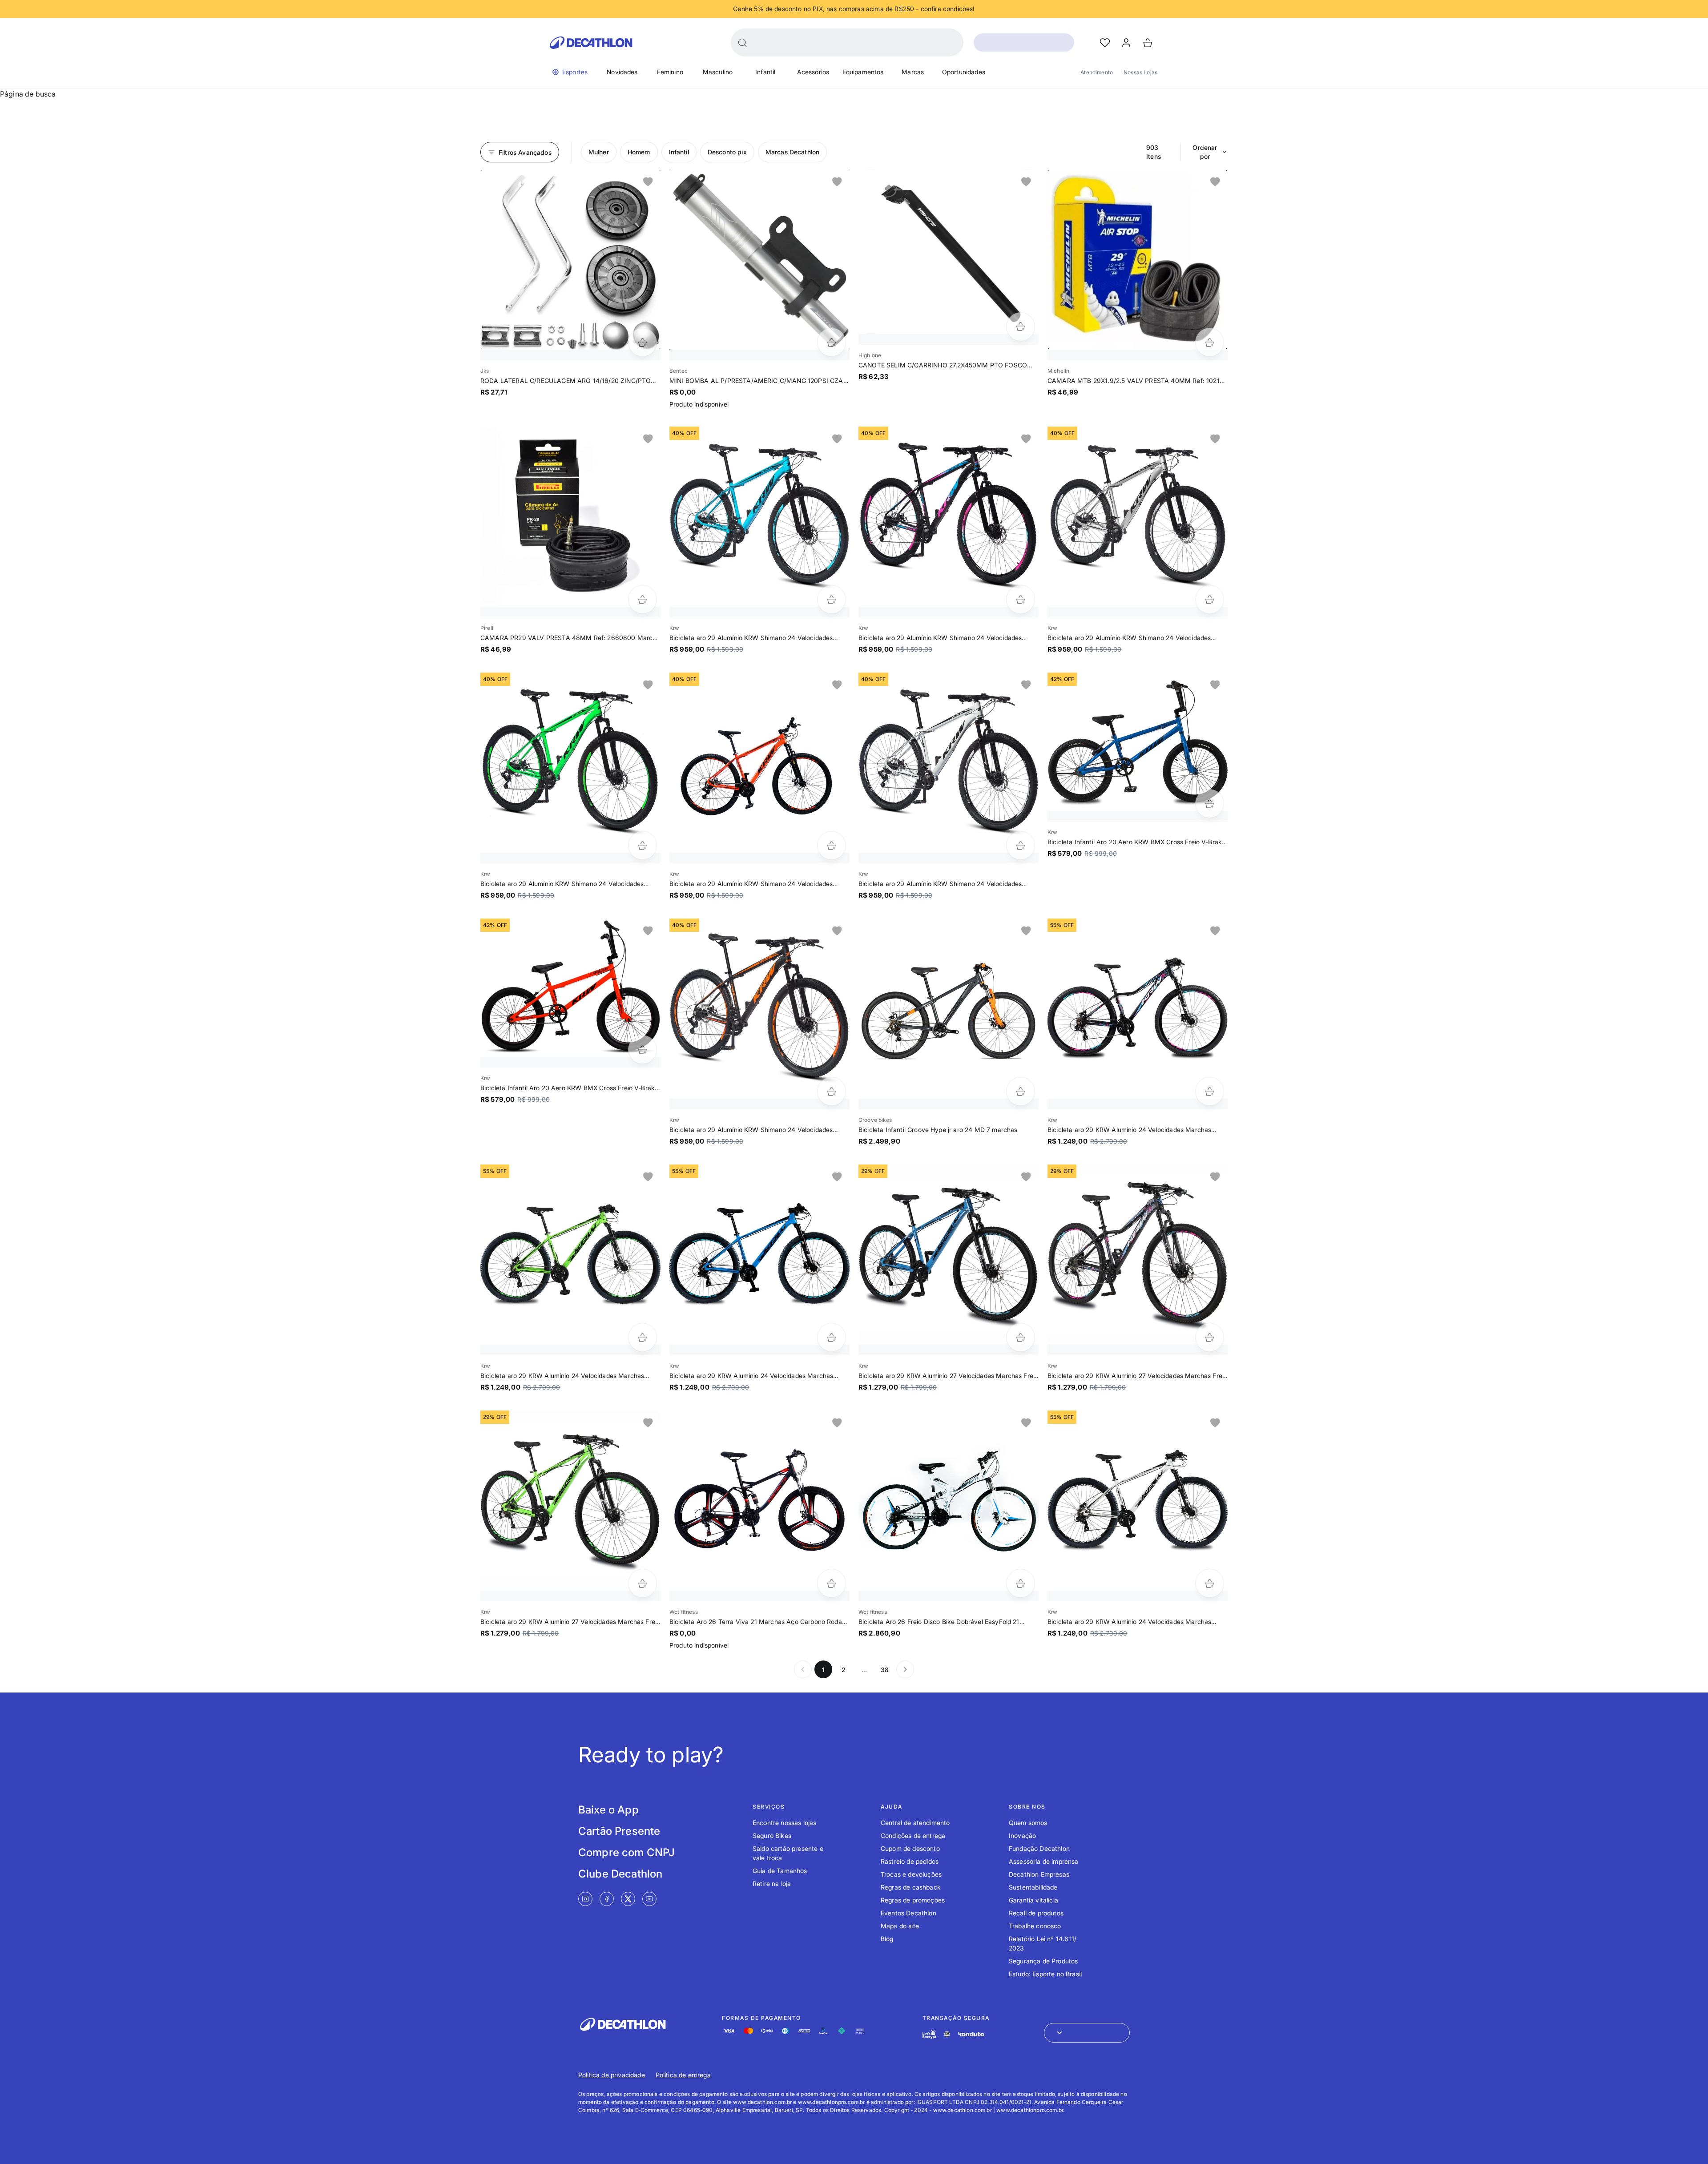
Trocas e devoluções (911, 1874)
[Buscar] (742, 43)
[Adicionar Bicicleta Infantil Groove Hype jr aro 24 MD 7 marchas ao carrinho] (1021, 1091)
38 (885, 1670)
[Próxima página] (905, 1669)
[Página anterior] (803, 1669)
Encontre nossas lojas (784, 1823)
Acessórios (813, 72)
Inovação (1022, 1836)
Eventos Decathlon (908, 1913)
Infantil (765, 72)
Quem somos (1028, 1823)
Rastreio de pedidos (910, 1861)
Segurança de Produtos (1043, 1961)
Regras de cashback (911, 1887)
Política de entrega (683, 2075)
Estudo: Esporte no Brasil (1045, 1974)
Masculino (718, 72)
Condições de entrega (913, 1836)
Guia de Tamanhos (780, 1871)
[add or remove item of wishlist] (648, 182)
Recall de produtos (1036, 1913)
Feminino (670, 72)
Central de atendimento (915, 1823)
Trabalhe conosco (1035, 1926)
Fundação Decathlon (1039, 1848)
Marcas (913, 72)
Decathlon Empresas (1039, 1874)
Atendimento (1097, 72)
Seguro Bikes (772, 1836)
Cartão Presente (619, 1831)
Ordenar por (1205, 152)
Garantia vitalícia (1033, 1900)
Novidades (622, 72)
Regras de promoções (913, 1900)
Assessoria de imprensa (1044, 1861)
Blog (887, 1939)
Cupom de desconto (910, 1848)
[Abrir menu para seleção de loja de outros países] (1087, 2033)
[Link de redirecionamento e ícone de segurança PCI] (947, 2034)
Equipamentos (863, 72)
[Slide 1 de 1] (570, 260)
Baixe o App (608, 1810)
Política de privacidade (612, 2075)
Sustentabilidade (1033, 1887)
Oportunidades (964, 72)
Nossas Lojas (1140, 72)
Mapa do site (900, 1926)
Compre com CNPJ (626, 1852)
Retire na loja (772, 1884)
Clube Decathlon (620, 1874)
